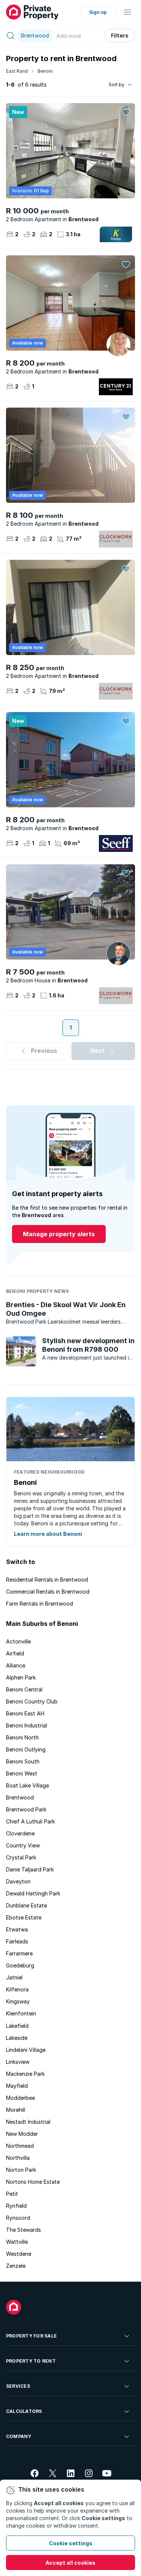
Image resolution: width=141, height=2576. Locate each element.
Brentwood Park (26, 1809)
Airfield (15, 1653)
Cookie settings (71, 2543)
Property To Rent (31, 2361)
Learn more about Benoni (48, 1534)
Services (18, 2386)
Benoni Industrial (27, 1725)
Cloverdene (20, 1833)
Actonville (18, 1641)
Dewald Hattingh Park (33, 1893)
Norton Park (21, 2170)
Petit (12, 2194)
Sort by (117, 85)
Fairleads (17, 1941)
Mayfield (17, 2086)
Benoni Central (24, 1689)
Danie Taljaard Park (30, 1869)
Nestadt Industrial (28, 2122)
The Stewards (23, 2230)
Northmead (20, 2146)
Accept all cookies (70, 2563)
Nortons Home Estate (33, 2182)
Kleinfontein (21, 2013)
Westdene (19, 2254)
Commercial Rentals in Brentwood (48, 1592)
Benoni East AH (25, 1713)
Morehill (16, 2110)
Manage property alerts (59, 1234)
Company (19, 2436)
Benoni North (22, 1737)
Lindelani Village (26, 2050)
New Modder (22, 2134)
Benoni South (23, 1761)
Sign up (98, 12)
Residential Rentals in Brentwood (47, 1580)
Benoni (45, 71)
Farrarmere (19, 1953)
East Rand (17, 71)
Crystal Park (21, 1857)
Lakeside (17, 2038)
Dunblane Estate (27, 1905)
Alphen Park (21, 1677)
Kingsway (18, 2001)
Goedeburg (20, 1965)
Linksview (18, 2062)
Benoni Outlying (26, 1749)
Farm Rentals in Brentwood (39, 1604)
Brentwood (20, 1797)
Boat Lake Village (27, 1785)
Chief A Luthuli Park (30, 1821)
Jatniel (14, 1977)
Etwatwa (17, 1929)
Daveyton (18, 1881)
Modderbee (20, 2098)
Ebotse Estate (24, 1917)
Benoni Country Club (32, 1701)
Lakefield (17, 2026)
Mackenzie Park (25, 2074)
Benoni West (22, 1773)
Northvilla (18, 2158)
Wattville (17, 2242)
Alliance (16, 1665)
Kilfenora (17, 1989)
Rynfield (16, 2206)
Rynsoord (18, 2218)
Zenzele (16, 2266)
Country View (23, 1845)
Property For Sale (31, 2336)
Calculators (24, 2411)
